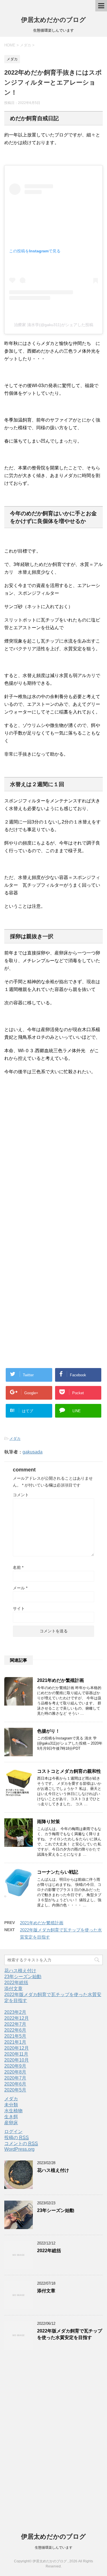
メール (20, 1588)
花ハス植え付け (20, 1971)
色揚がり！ (49, 1731)
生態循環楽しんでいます (54, 2548)
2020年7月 (15, 2078)
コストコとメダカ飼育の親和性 (69, 1771)
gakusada (33, 1452)
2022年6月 (15, 2030)
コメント (21, 1495)
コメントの (21, 2143)
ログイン (13, 2132)
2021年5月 (15, 2036)
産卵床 (11, 2123)
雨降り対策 (49, 1822)
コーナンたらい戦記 (58, 1872)
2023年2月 (15, 2012)
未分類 (11, 2105)
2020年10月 (17, 2060)
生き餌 (11, 2117)
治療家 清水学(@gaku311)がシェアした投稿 (54, 325)
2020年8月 (15, 2072)
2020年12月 (17, 2048)
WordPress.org (19, 2149)
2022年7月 (15, 2024)
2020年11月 (16, 2054)
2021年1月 (15, 2042)
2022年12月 (17, 2018)
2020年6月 (15, 2084)
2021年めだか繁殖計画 (60, 1680)
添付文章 (13, 1989)
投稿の (17, 2138)
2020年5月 (15, 2090)
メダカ (15, 1439)
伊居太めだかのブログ (53, 20)
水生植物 (13, 2111)
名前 (18, 1567)
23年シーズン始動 (23, 1977)
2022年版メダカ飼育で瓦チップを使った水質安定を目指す (70, 2334)
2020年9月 (15, 2066)
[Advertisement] (53, 1156)
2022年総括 (16, 1983)
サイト (19, 1608)
